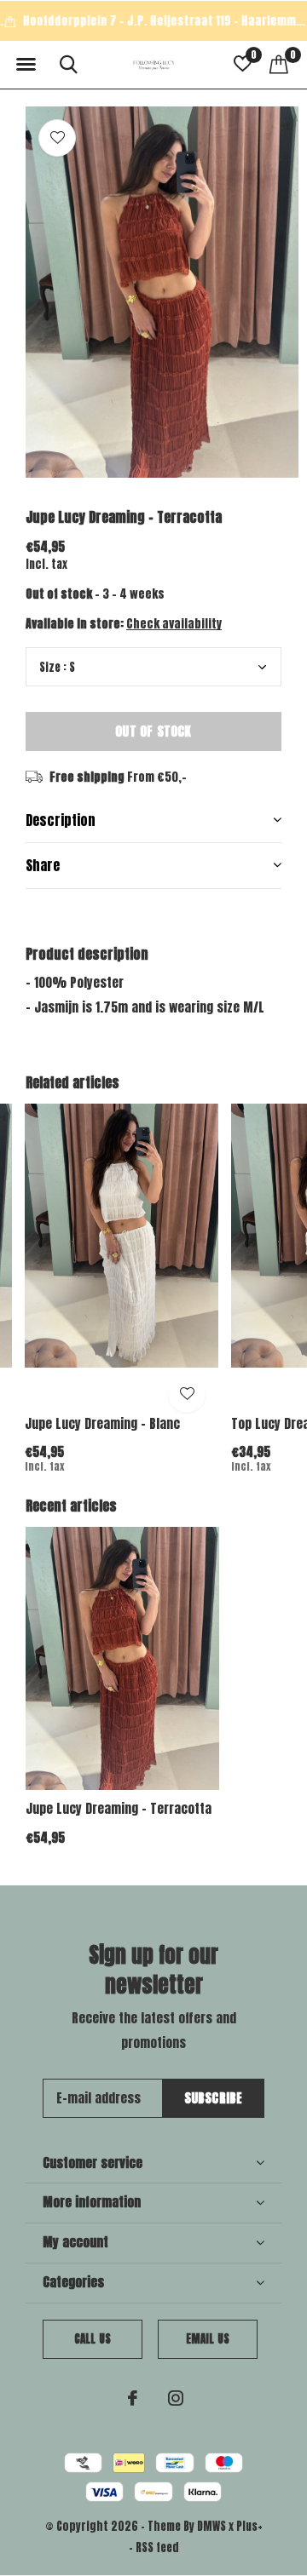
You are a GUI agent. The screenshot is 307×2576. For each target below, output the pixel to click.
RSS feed (157, 2547)
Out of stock (153, 731)
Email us (208, 2339)
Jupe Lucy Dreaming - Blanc (102, 1423)
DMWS (211, 2526)
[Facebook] (133, 2398)
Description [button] (61, 820)
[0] (279, 64)
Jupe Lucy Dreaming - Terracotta (119, 1808)
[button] (26, 65)
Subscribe (214, 2098)
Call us (93, 2339)
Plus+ (249, 2526)
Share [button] (43, 865)
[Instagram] (176, 2398)
